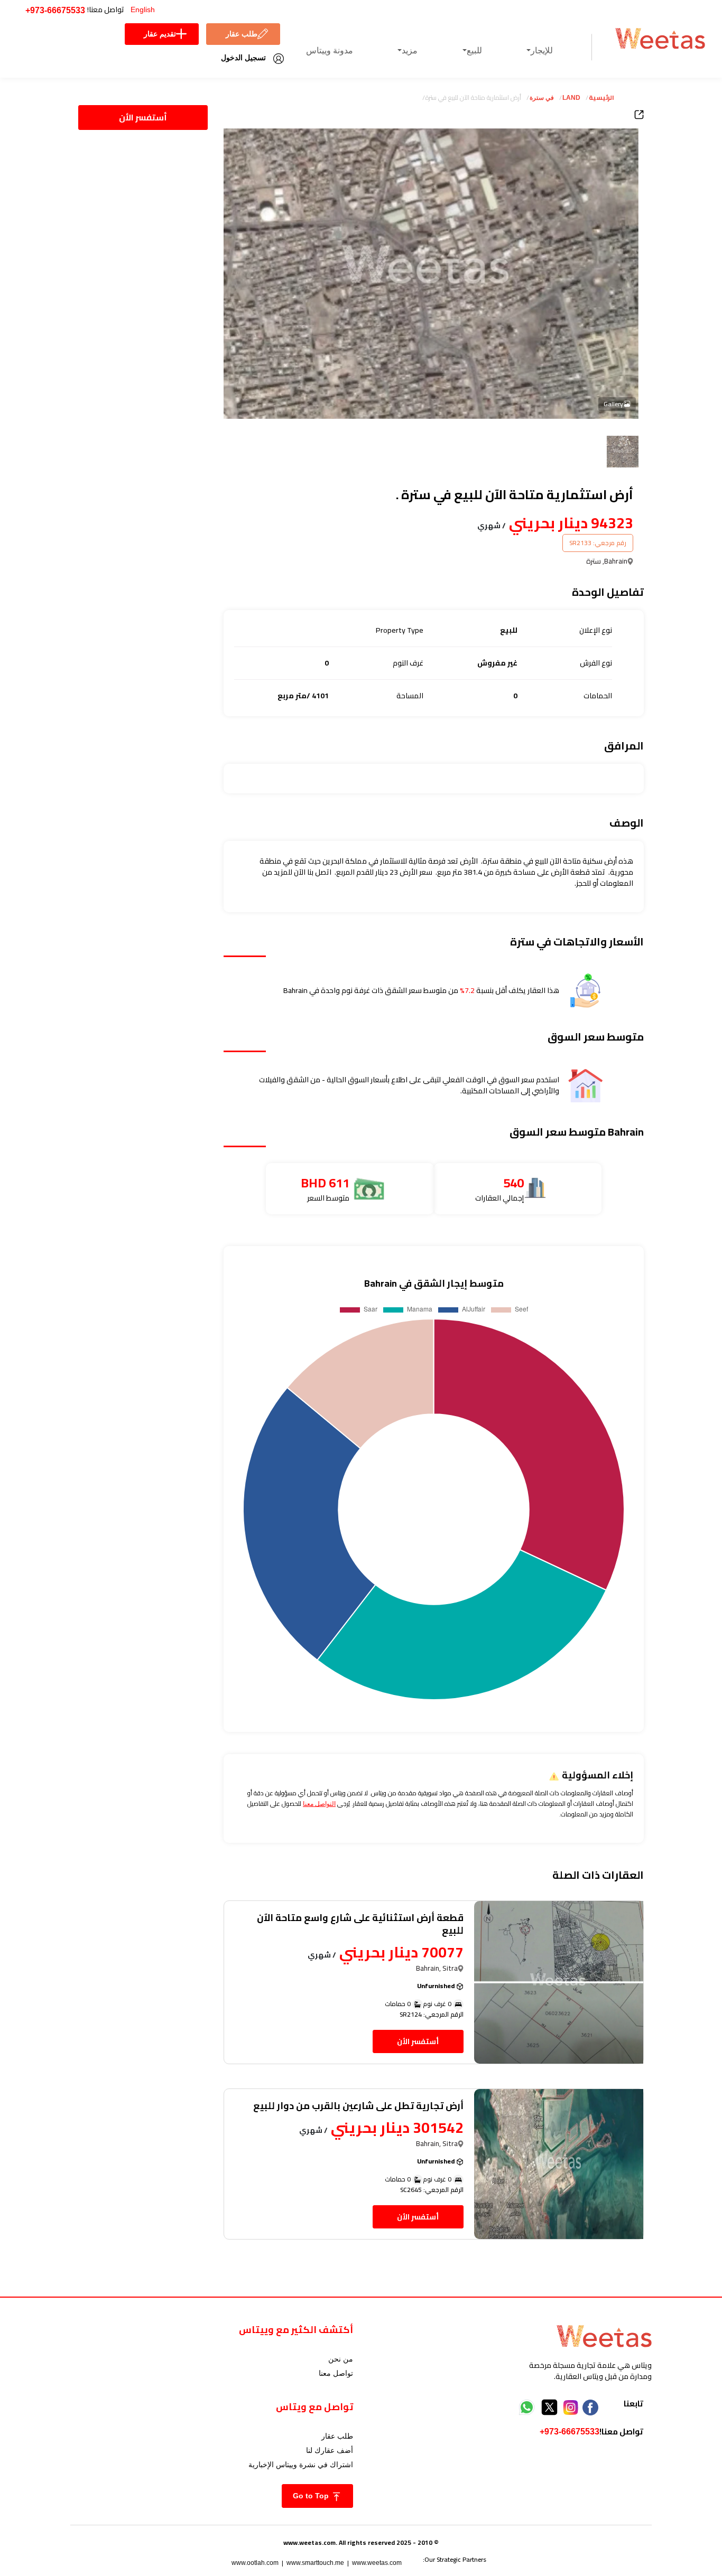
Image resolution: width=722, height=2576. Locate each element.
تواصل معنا (336, 2373)
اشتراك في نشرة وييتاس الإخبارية (301, 2465)
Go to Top (312, 2496)
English (143, 10)
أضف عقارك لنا (330, 2450)
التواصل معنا (319, 1804)
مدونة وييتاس (330, 50)
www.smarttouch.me (315, 2563)
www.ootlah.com (255, 2563)
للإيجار (542, 50)
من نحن (341, 2359)
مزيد (410, 50)
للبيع (474, 50)
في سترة (542, 98)
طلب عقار (242, 34)
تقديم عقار (160, 34)
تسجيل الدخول (243, 58)
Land (571, 98)
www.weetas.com (377, 2563)
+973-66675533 (55, 10)
